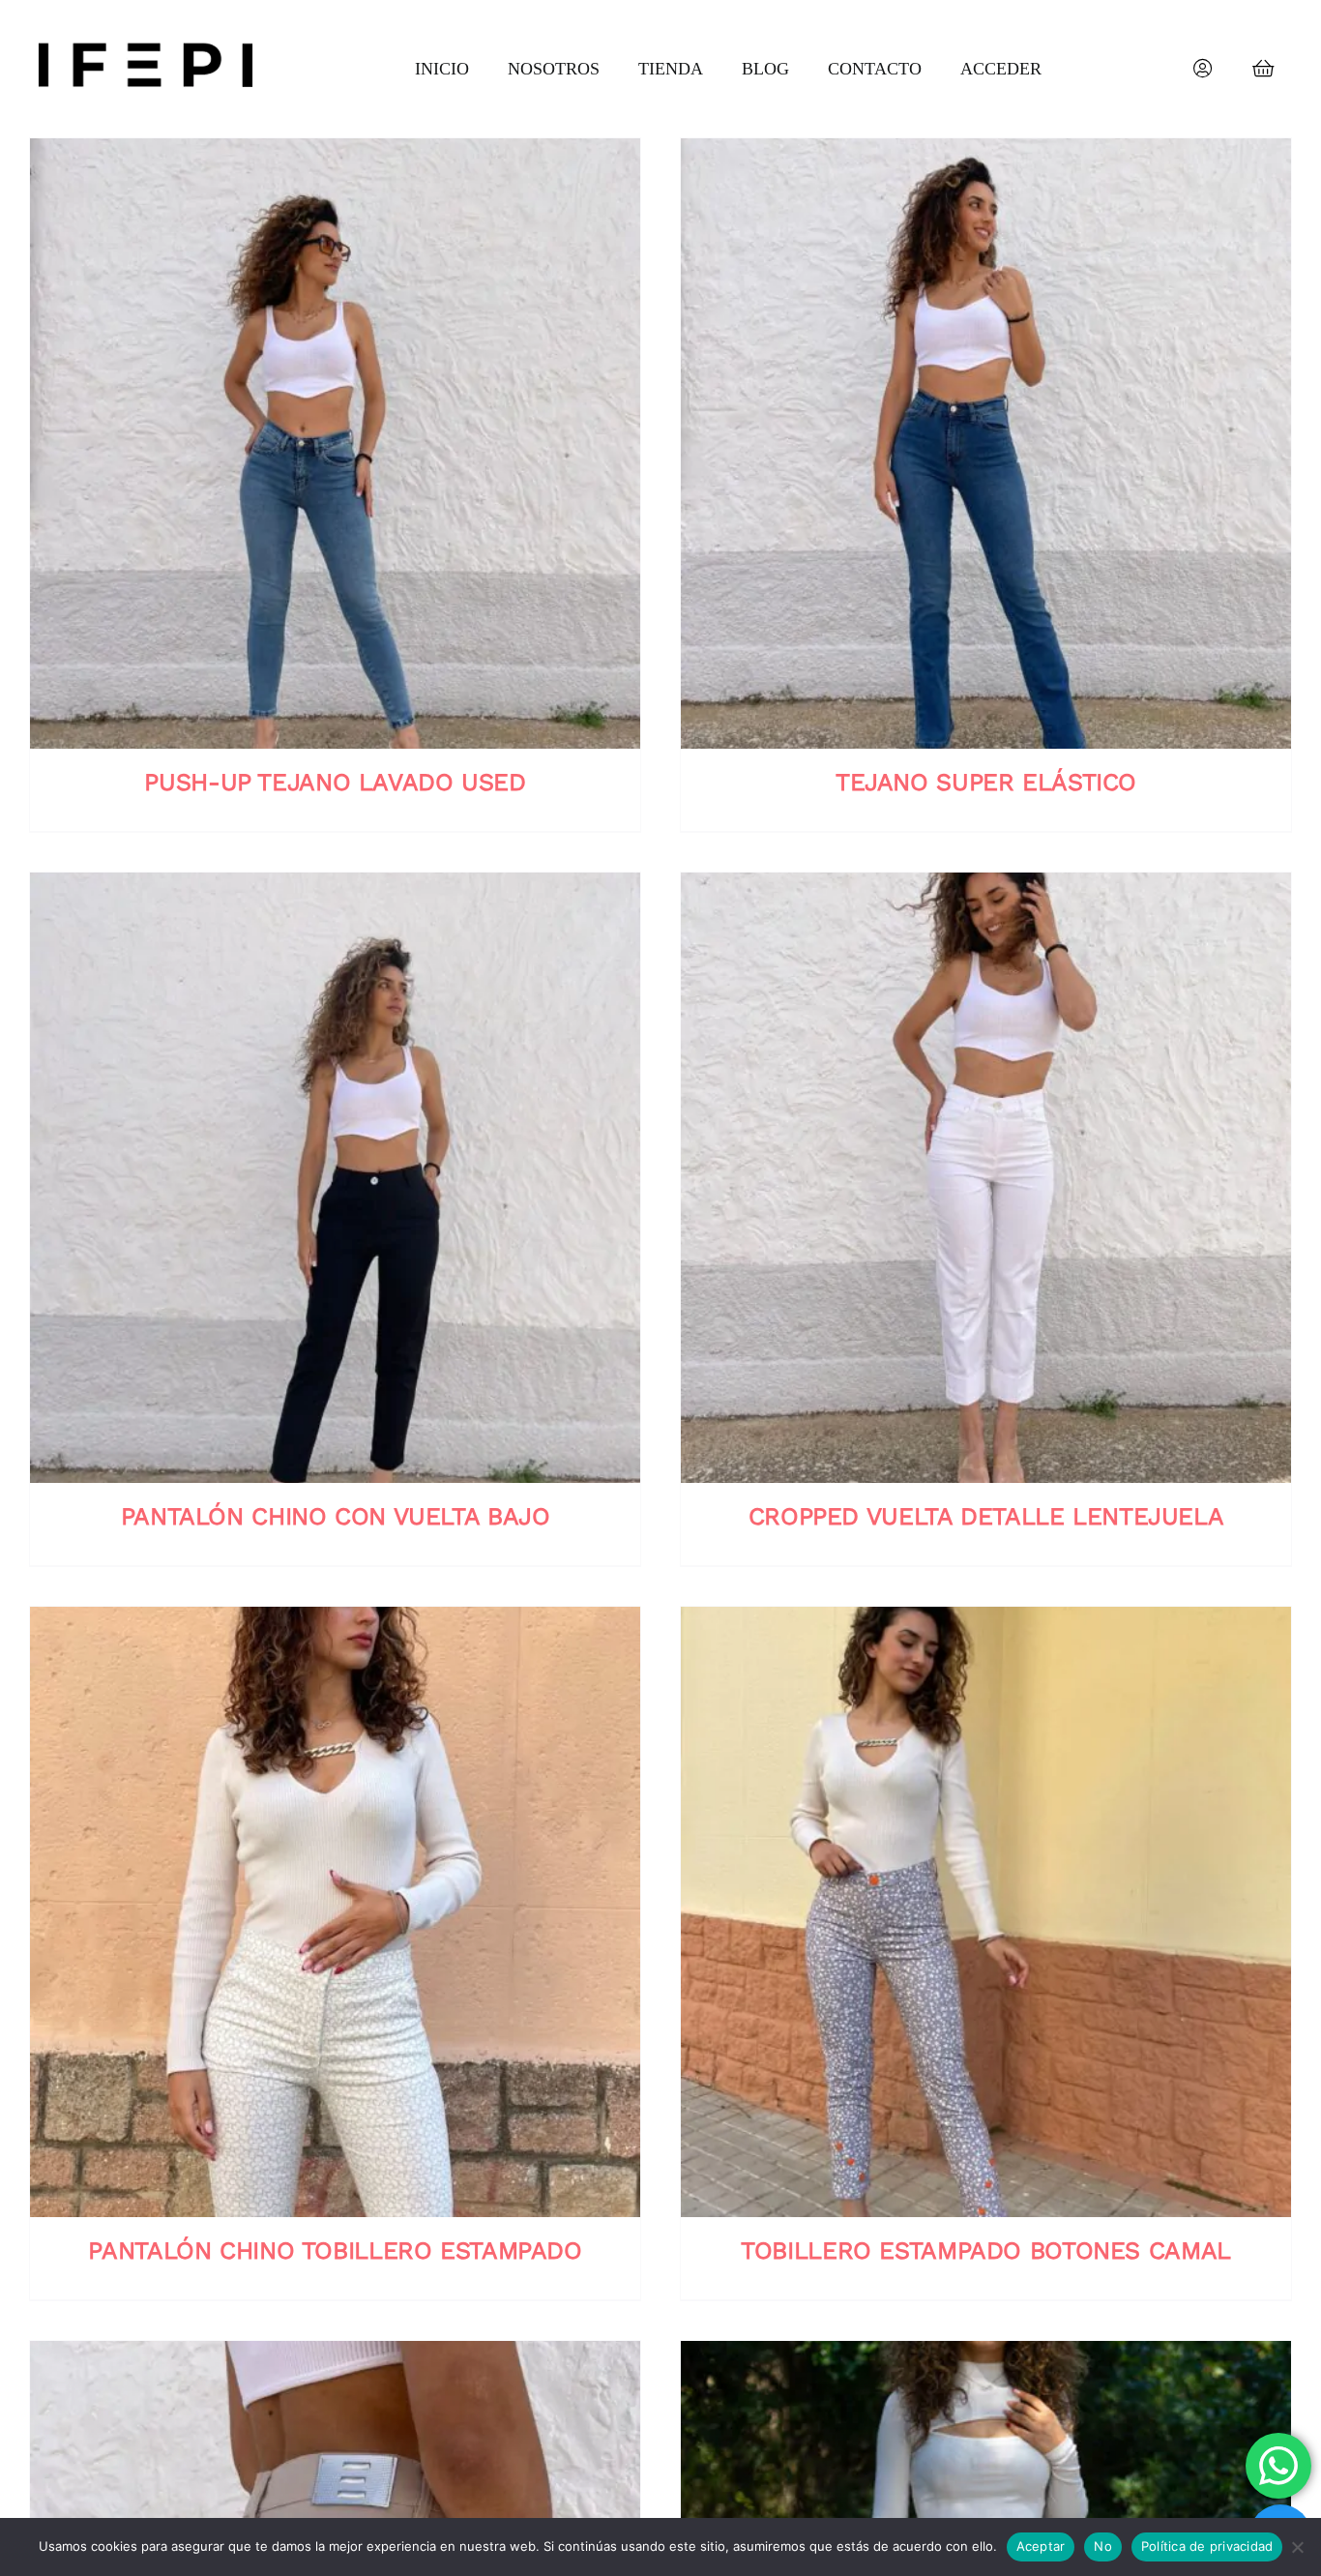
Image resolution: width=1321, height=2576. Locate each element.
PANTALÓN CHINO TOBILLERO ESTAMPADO (335, 2250)
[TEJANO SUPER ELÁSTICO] (986, 444)
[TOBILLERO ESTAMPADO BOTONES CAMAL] (986, 1912)
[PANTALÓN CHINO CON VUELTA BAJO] (335, 1178)
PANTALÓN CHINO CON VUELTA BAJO (336, 1516)
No (1103, 2546)
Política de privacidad (1207, 2546)
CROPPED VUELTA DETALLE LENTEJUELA (986, 1516)
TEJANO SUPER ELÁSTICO (986, 782)
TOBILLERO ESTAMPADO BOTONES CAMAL (986, 2250)
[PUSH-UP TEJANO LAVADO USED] (335, 444)
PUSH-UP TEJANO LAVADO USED (335, 782)
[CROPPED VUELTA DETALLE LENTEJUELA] (986, 1178)
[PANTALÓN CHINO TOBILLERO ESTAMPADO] (335, 1912)
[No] (1297, 2547)
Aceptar (1041, 2546)
